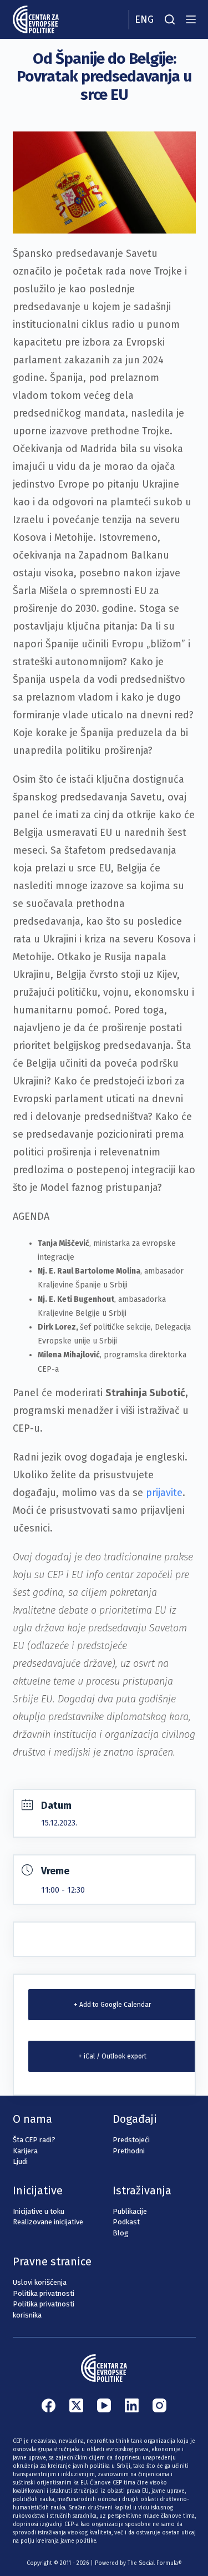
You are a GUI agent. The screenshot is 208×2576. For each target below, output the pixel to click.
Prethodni (129, 2151)
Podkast (126, 2222)
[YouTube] (104, 2405)
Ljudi (20, 2161)
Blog (121, 2233)
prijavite (164, 1493)
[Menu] (191, 19)
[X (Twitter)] (76, 2405)
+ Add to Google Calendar (112, 2005)
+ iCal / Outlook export (112, 2056)
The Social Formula (153, 2563)
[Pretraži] (170, 19)
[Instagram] (159, 2405)
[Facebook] (49, 2405)
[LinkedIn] (132, 2405)
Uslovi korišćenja (40, 2282)
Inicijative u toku (39, 2211)
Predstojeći (131, 2140)
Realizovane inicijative (48, 2222)
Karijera (25, 2151)
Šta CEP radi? (34, 2140)
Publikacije (130, 2211)
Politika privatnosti (44, 2293)
